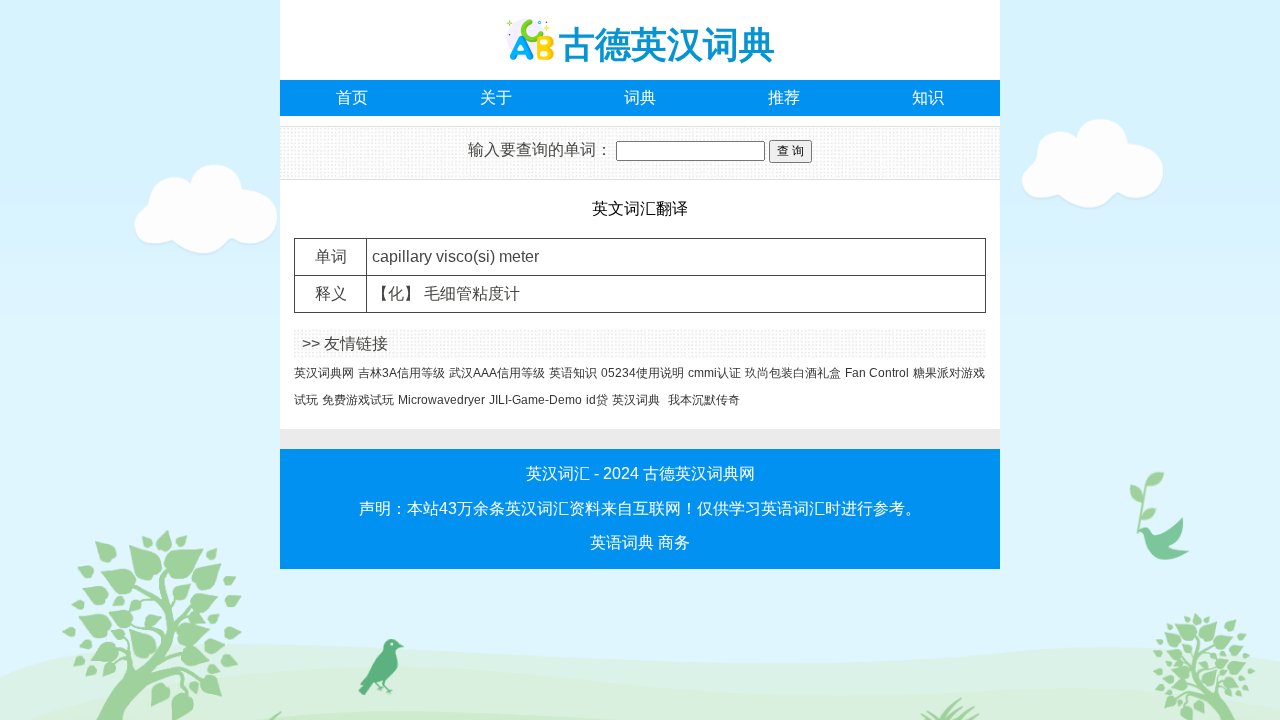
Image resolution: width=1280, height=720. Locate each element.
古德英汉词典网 (699, 473)
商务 (674, 542)
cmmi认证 (714, 373)
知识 (928, 97)
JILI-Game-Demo (535, 400)
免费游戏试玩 (358, 400)
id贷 (597, 400)
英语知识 (573, 373)
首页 (352, 97)
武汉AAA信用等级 (497, 373)
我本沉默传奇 (704, 400)
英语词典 (622, 542)
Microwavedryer (441, 400)
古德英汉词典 (667, 44)
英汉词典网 (324, 373)
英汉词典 (636, 400)
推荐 (784, 97)
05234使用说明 (642, 373)
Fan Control (877, 373)
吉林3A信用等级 (401, 373)
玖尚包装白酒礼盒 (793, 373)
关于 (496, 97)
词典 (640, 97)
